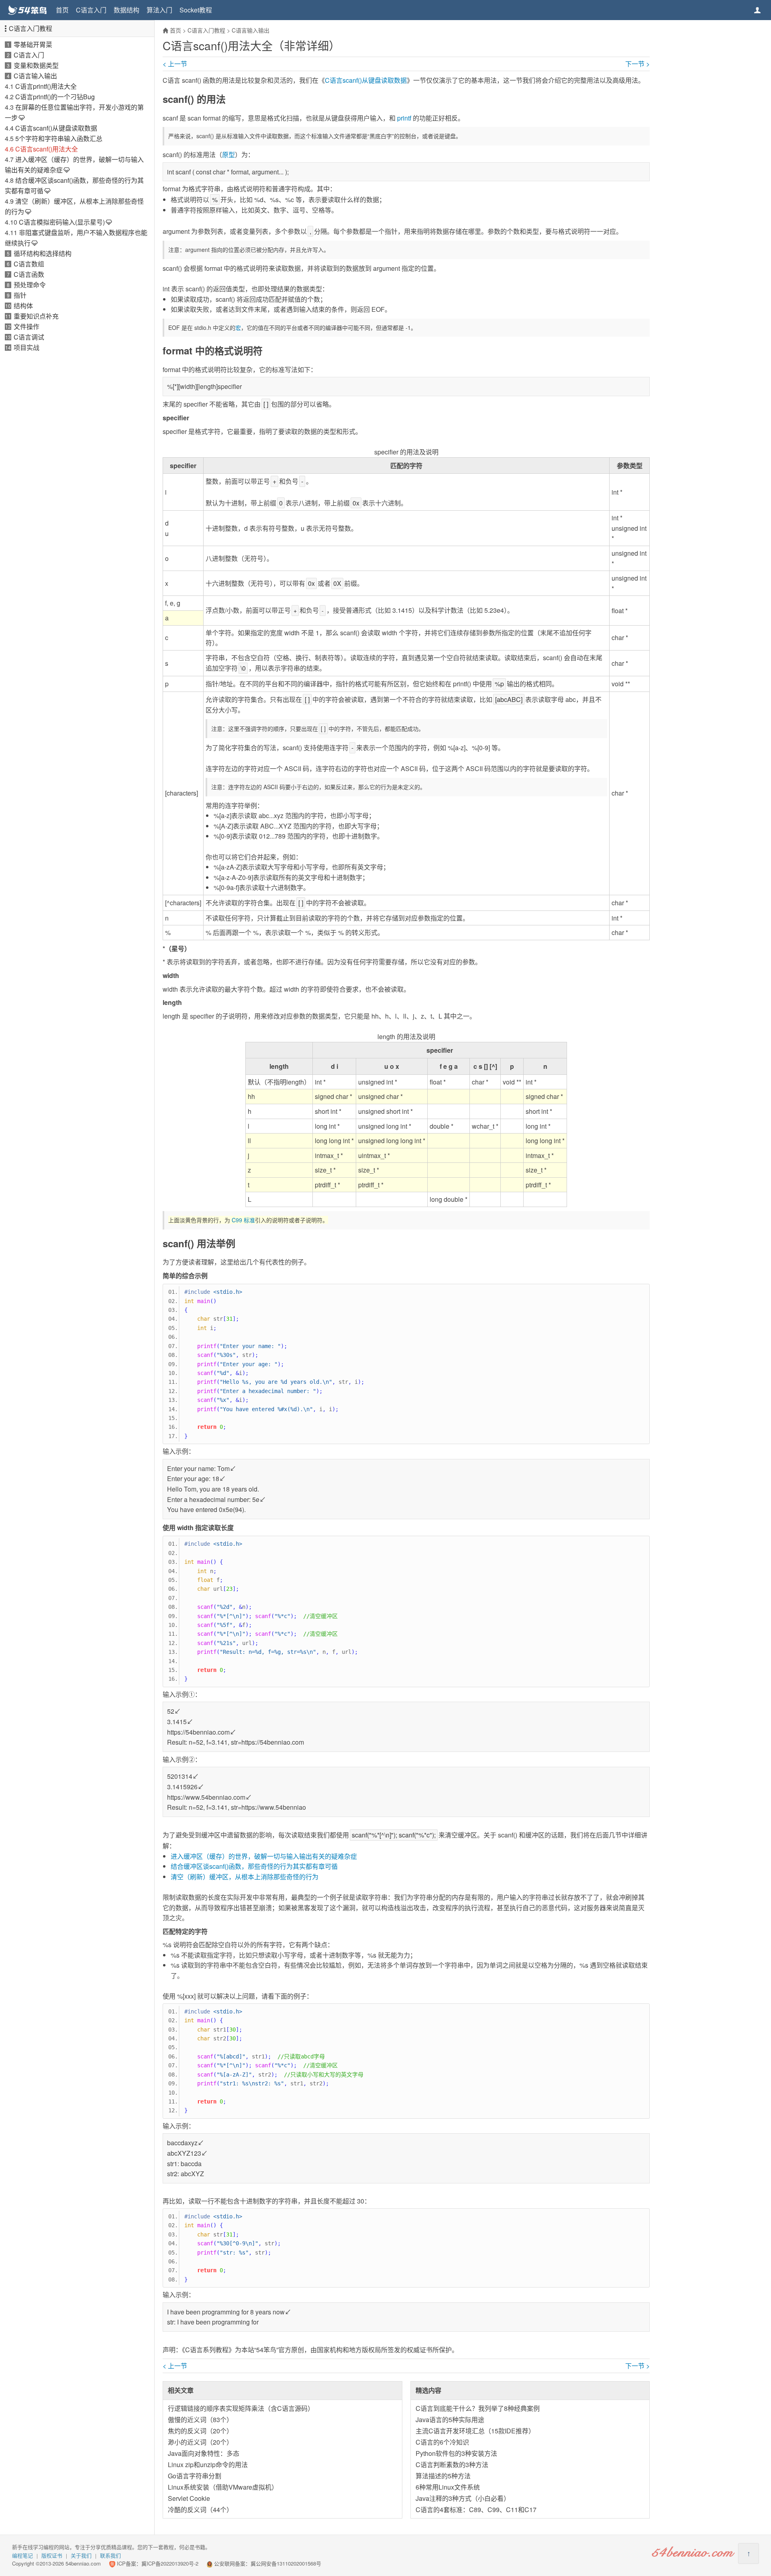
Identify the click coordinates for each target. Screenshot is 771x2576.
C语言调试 (29, 337)
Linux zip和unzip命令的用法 (208, 2464)
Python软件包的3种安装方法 (456, 2453)
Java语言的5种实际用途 (450, 2419)
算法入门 (159, 10)
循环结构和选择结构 (43, 253)
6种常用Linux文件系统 (448, 2487)
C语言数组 (29, 264)
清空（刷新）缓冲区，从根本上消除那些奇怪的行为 (245, 1877)
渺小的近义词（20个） (200, 2442)
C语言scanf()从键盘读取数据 (56, 128)
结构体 (23, 306)
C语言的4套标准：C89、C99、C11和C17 (476, 2510)
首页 (62, 10)
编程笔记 (22, 2555)
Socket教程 (196, 10)
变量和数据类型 (36, 65)
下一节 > (637, 64)
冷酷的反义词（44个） (200, 2510)
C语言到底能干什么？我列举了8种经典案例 (478, 2408)
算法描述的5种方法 (443, 2476)
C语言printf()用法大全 (46, 86)
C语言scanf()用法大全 (47, 149)
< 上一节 (175, 64)
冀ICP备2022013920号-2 (170, 2563)
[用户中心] (757, 10)
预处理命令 (30, 285)
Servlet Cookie (189, 2498)
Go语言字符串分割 (195, 2476)
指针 (20, 295)
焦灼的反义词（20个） (200, 2431)
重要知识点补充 (36, 316)
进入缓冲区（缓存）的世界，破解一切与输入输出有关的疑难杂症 (264, 1856)
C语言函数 (29, 274)
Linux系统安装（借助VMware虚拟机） (223, 2487)
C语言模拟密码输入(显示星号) (62, 222)
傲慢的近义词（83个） (200, 2419)
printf (404, 118)
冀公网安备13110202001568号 (286, 2563)
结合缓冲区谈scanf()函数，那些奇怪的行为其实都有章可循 (254, 1866)
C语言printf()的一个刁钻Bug (55, 97)
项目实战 (27, 347)
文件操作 (27, 326)
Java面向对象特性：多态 (204, 2453)
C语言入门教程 (31, 28)
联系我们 (110, 2555)
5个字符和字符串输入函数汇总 (59, 138)
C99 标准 (243, 1220)
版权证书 (52, 2555)
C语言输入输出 (35, 76)
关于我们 (81, 2555)
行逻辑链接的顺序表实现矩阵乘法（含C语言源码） (241, 2408)
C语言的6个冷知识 (442, 2442)
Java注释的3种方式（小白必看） (463, 2498)
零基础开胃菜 (33, 44)
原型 (228, 154)
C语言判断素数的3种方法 (452, 2464)
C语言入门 (91, 10)
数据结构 (126, 10)
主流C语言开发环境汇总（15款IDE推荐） (475, 2431)
